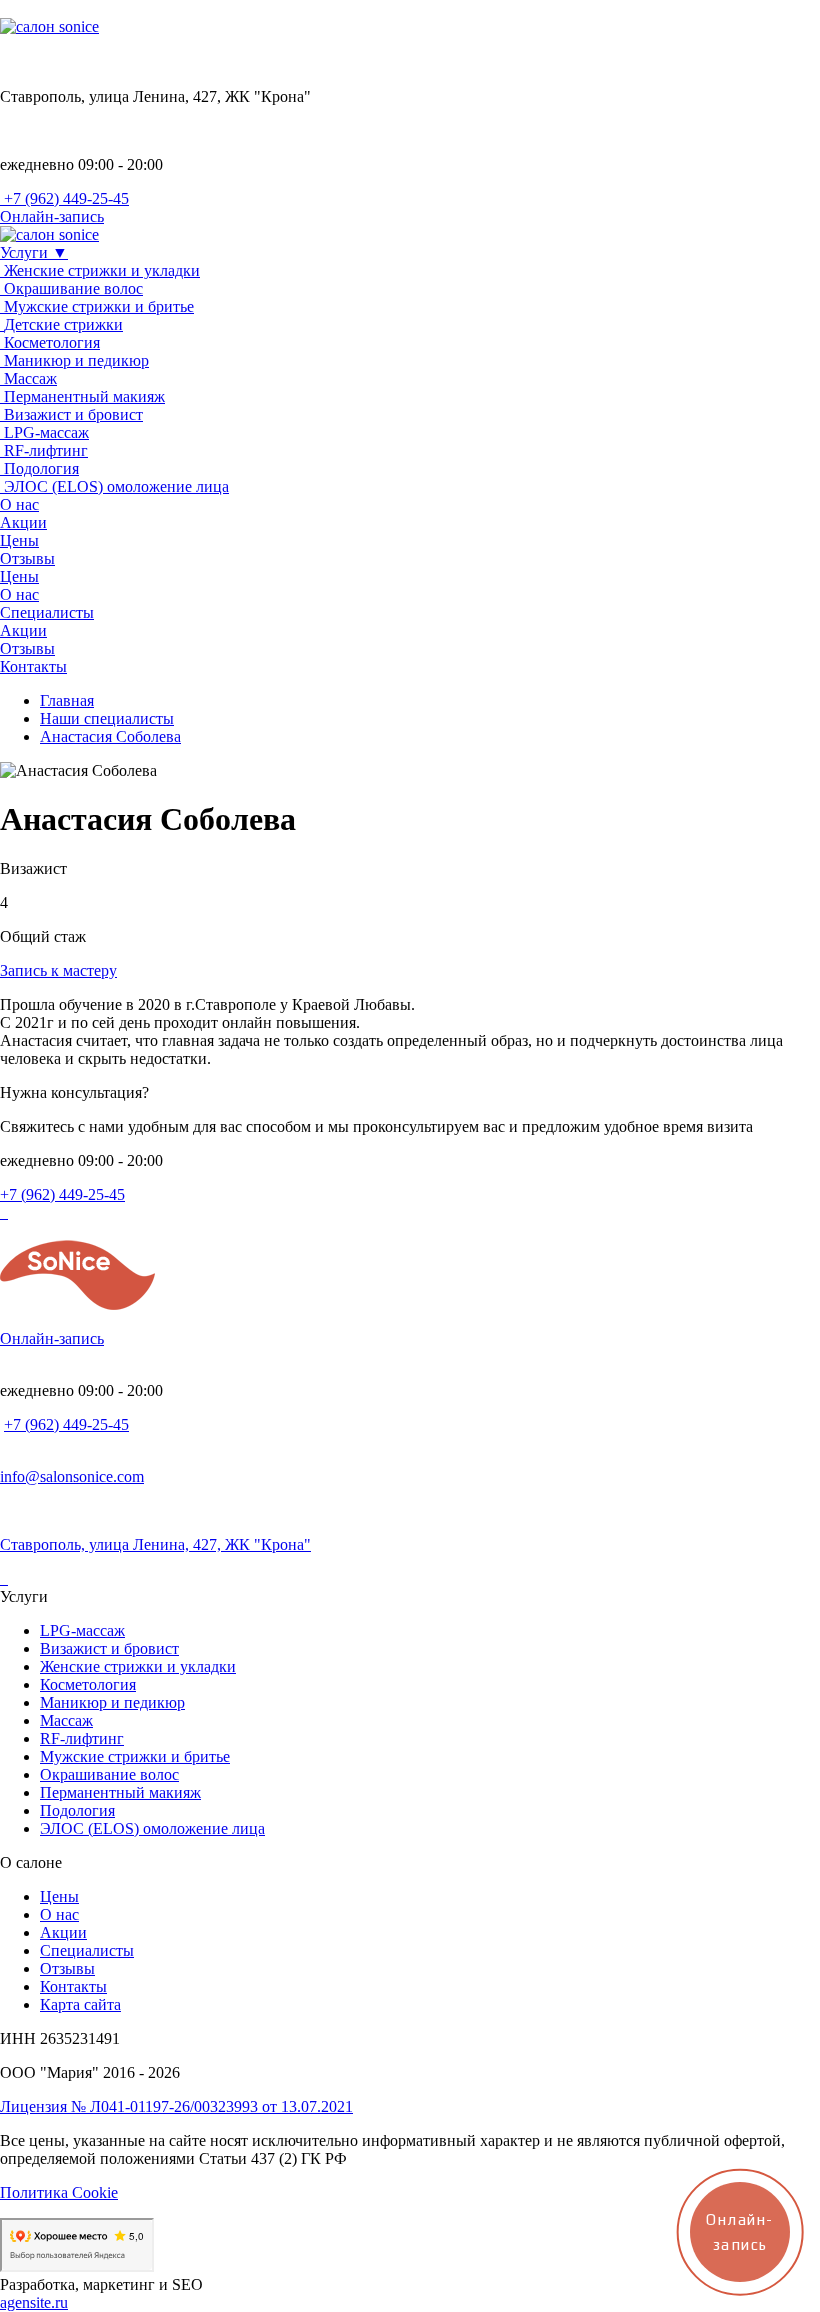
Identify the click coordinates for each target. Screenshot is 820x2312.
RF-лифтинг (82, 1738)
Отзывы (67, 1968)
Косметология (88, 1684)
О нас (59, 1914)
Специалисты (87, 1950)
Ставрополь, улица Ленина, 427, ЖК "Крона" (155, 1544)
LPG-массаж (82, 1630)
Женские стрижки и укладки (138, 1666)
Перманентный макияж (120, 1792)
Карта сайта (80, 2004)
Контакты (73, 1986)
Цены (59, 1896)
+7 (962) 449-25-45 (62, 1194)
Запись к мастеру (58, 970)
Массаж (66, 1720)
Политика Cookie (59, 2192)
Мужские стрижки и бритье (135, 1756)
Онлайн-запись (52, 1338)
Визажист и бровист (109, 1648)
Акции (63, 1932)
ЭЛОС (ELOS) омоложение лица (152, 1828)
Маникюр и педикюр (112, 1702)
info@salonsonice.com (72, 1476)
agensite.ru (34, 2302)
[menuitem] (410, 406)
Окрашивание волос (109, 1774)
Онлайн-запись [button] (52, 216)
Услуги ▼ (34, 252)
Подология (77, 1810)
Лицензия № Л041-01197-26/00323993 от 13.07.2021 (176, 2106)
